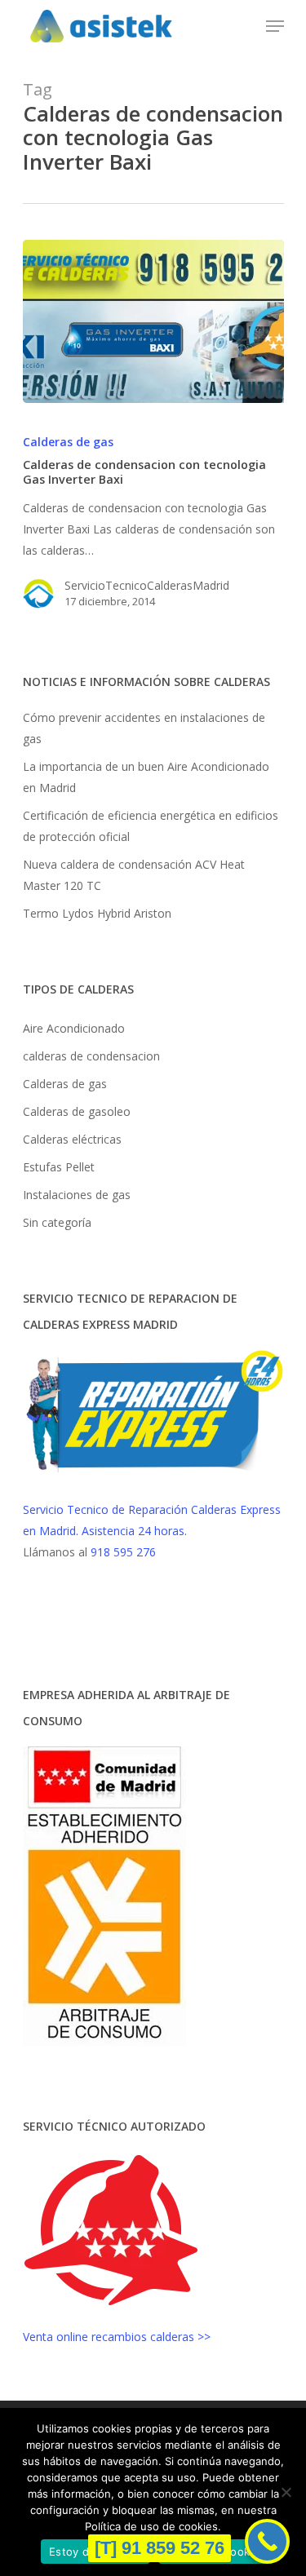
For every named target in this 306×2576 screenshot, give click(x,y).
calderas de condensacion (91, 1056)
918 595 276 (123, 1552)
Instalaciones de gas (77, 1195)
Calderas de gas (68, 442)
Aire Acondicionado (74, 1028)
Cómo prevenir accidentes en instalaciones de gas (144, 728)
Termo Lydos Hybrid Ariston (97, 913)
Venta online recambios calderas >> (117, 2337)
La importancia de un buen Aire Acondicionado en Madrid (146, 777)
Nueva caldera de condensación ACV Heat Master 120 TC (134, 875)
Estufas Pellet (59, 1167)
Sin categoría (57, 1222)
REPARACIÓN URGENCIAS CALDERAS (100, 1623)
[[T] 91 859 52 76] (267, 2541)
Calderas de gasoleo (77, 1111)
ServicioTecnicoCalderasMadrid (147, 585)
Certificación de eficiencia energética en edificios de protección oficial (151, 826)
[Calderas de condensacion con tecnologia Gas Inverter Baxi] (153, 321)
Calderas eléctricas (72, 1139)
